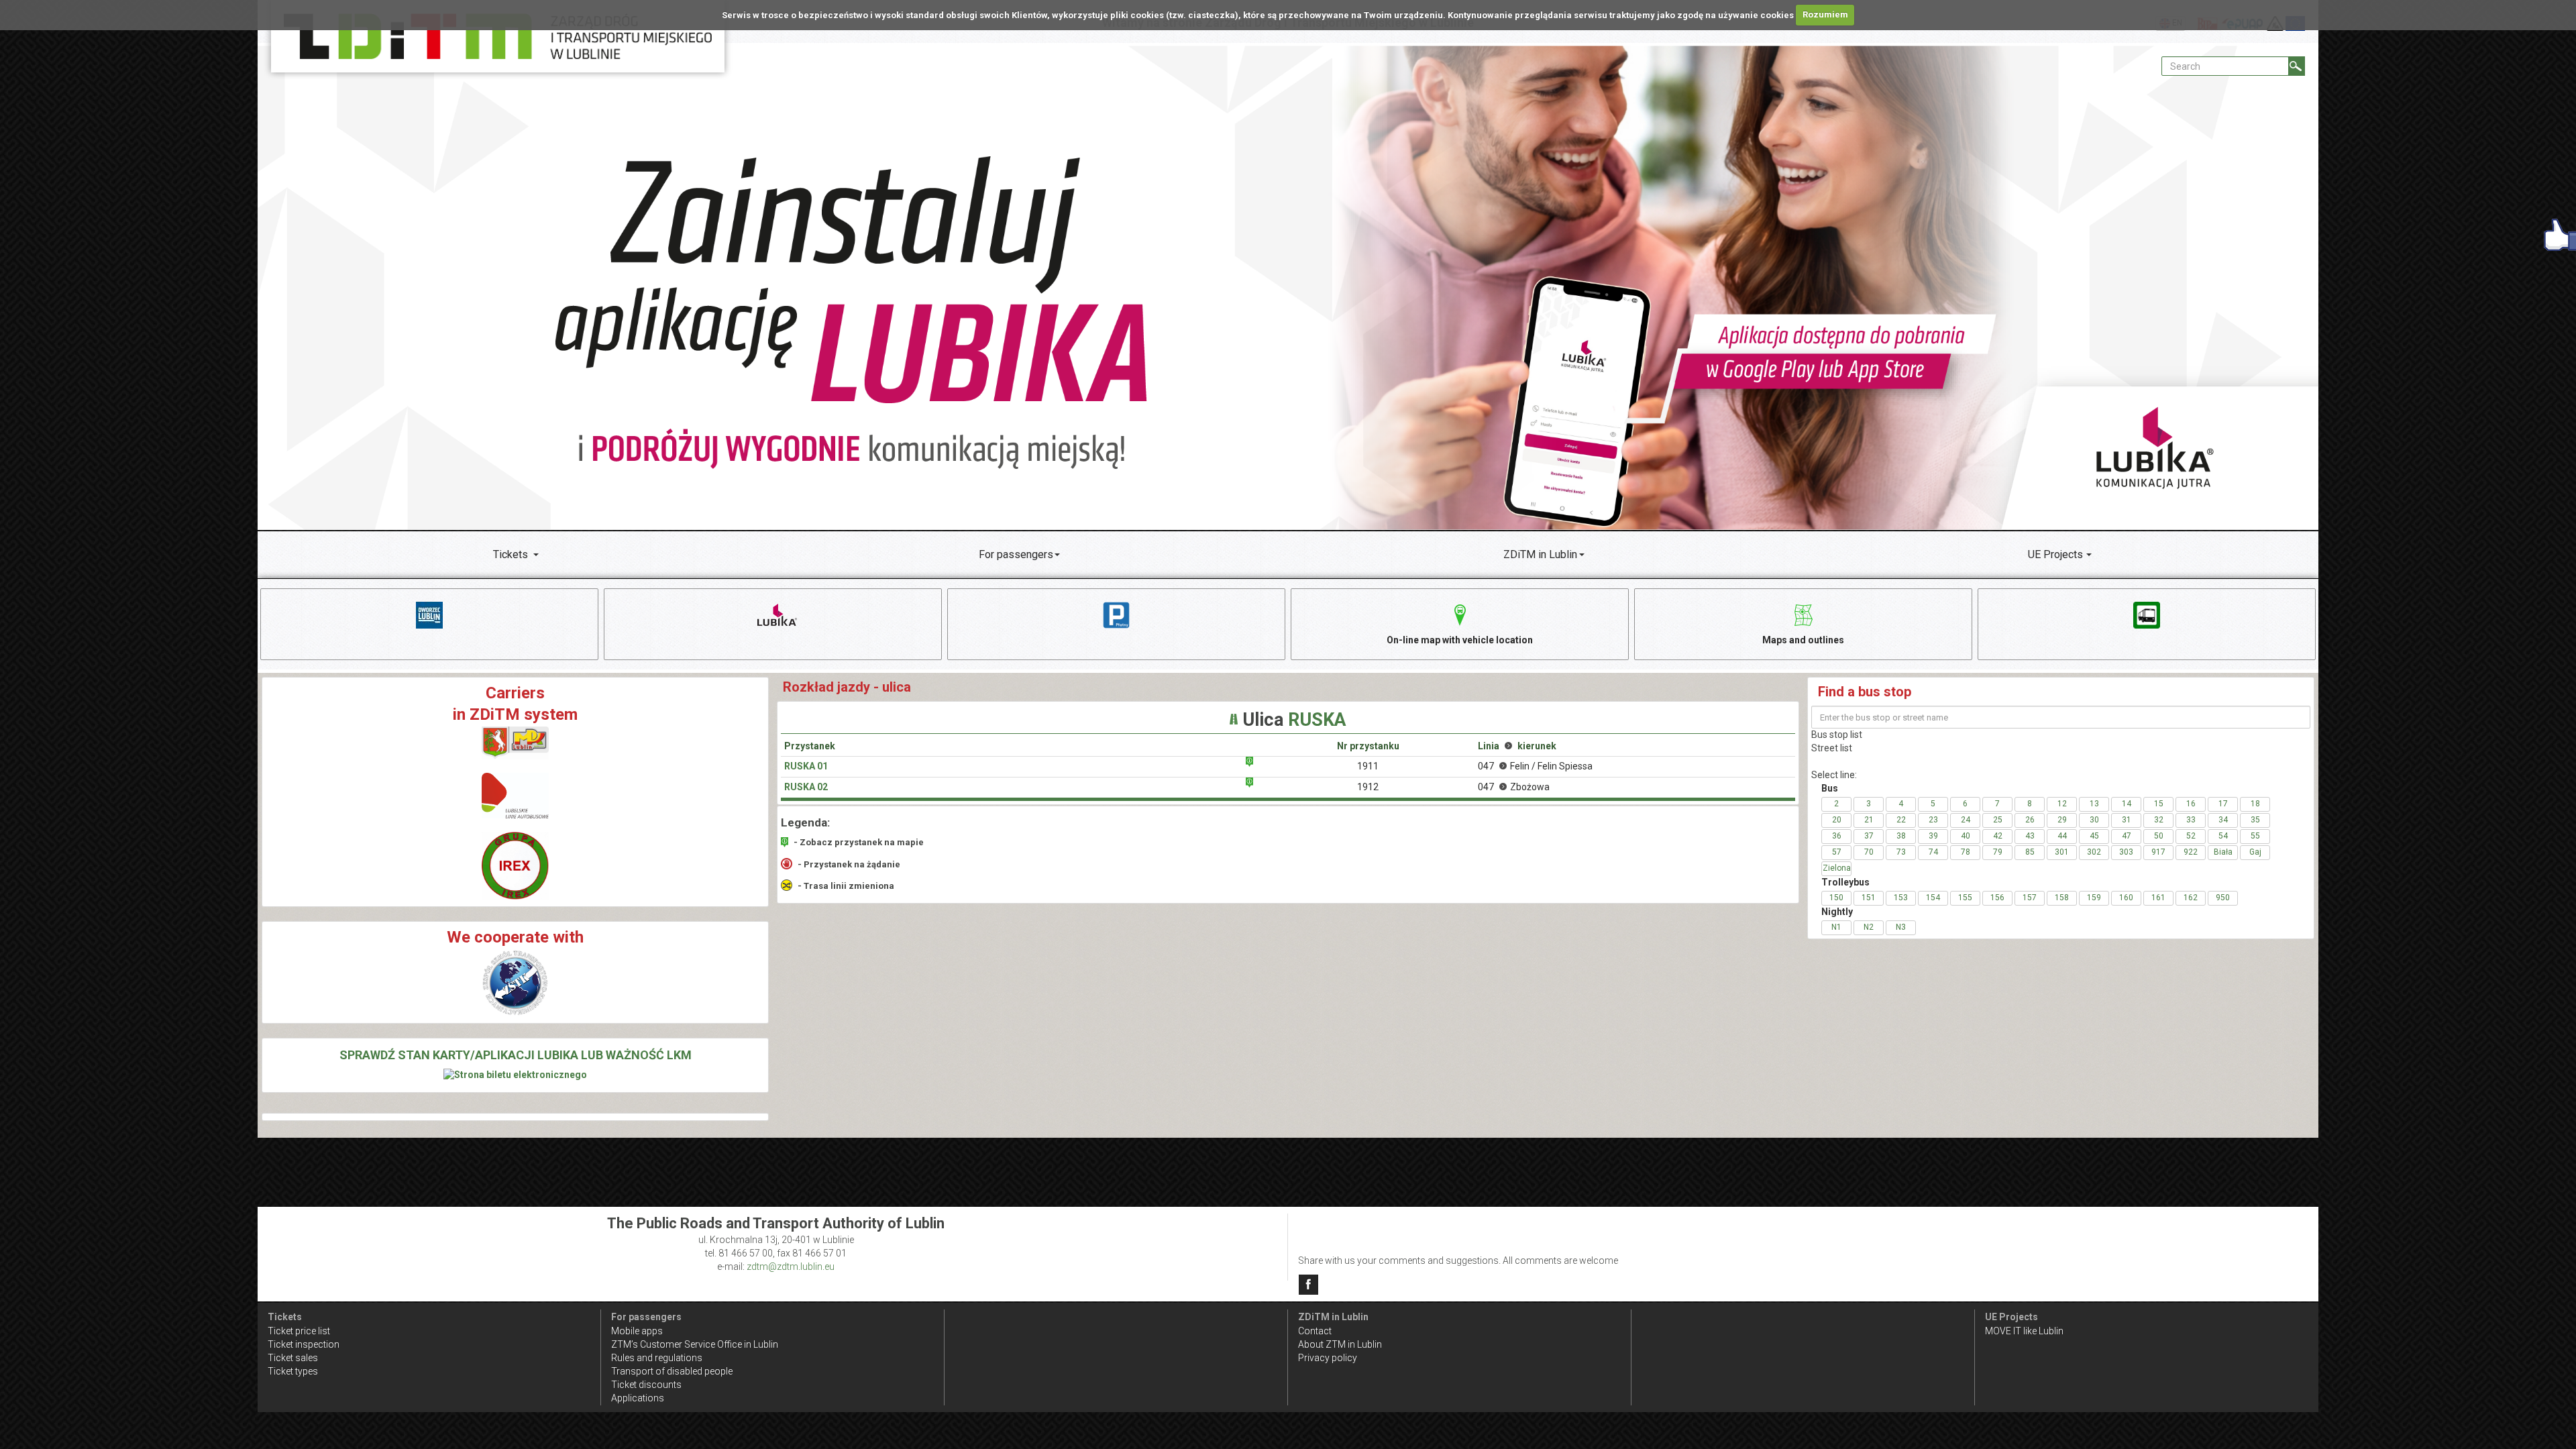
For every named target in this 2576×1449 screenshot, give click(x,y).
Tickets (511, 554)
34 (2223, 820)
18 (2255, 804)
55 (2255, 836)
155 (1965, 898)
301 (2062, 852)
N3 (1901, 927)
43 (2030, 836)
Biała (2223, 852)
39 (1933, 836)
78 (1966, 852)
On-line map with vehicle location (1460, 640)
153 (1901, 898)
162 (2191, 898)
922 (2191, 852)
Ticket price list (299, 1331)
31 (2127, 820)
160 (2126, 898)
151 (1869, 898)
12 (2062, 804)
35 (2255, 820)
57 (1837, 852)
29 (2062, 820)
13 (2094, 804)
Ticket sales (293, 1358)
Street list (1832, 748)
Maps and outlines (1803, 640)
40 (1966, 836)
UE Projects (2055, 554)
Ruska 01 (806, 766)
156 (1997, 898)
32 (2159, 820)
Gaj (2255, 852)
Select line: (1834, 775)
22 (1901, 820)
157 (2030, 898)
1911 (1368, 766)
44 (2062, 836)
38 (1901, 836)
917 (2158, 852)
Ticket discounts (646, 1385)
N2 (1869, 927)
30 (2094, 820)
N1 (1836, 927)
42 (1998, 836)
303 (2126, 852)
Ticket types (293, 1371)
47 (2127, 836)
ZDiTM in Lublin (1540, 554)
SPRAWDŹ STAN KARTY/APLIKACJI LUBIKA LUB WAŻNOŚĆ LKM (516, 1055)
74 (1933, 852)
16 (2191, 804)
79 (1998, 852)
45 (2094, 836)
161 (2158, 898)
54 (2223, 836)
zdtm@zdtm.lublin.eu (791, 1267)
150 (1836, 898)
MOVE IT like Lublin (2024, 1331)
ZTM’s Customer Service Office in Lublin (695, 1344)
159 (2094, 898)
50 (2159, 836)
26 (2030, 820)
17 (2223, 804)
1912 (1368, 787)
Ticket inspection (304, 1344)
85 (2030, 852)
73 (1901, 852)
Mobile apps (637, 1331)
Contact (1315, 1331)
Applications (638, 1398)
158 (2062, 898)
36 (1837, 836)
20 (1837, 820)
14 (2127, 804)
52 (2191, 836)
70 (1869, 852)
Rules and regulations (657, 1358)
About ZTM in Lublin (1340, 1344)
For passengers (1016, 554)
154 (1933, 898)
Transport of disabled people (672, 1371)
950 (2223, 898)
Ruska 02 (806, 787)
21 (1869, 820)
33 (2191, 820)
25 (1998, 820)
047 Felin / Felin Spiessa (1535, 766)
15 (2159, 804)
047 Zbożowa (1514, 787)
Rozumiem (1825, 14)
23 (1933, 820)
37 (1869, 836)
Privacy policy (1328, 1358)
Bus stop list (1837, 735)
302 (2094, 852)
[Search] (2297, 66)
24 (1966, 820)
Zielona (1837, 868)
